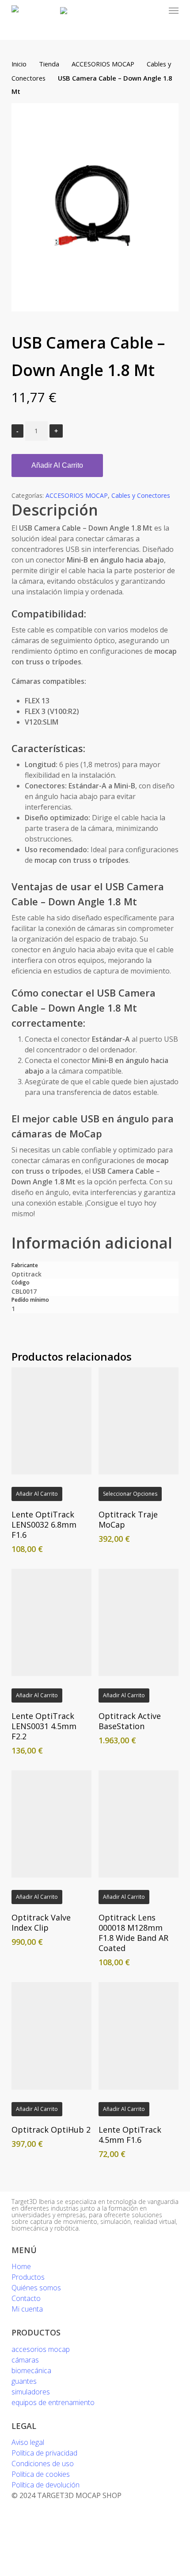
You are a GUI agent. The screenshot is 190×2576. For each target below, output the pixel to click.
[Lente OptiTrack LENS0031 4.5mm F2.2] (52, 1622)
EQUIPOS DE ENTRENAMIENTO (53, 2402)
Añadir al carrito (57, 465)
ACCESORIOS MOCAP (103, 64)
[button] (174, 11)
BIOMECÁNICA (31, 2370)
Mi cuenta (27, 2309)
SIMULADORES (31, 2392)
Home (21, 2266)
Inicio (19, 64)
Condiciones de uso (43, 2463)
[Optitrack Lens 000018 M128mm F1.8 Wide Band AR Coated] (139, 1824)
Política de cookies (41, 2474)
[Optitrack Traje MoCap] (139, 1421)
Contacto (26, 2298)
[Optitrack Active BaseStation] (139, 1622)
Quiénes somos (36, 2288)
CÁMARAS (25, 2360)
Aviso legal (28, 2442)
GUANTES (24, 2381)
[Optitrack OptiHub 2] (52, 2036)
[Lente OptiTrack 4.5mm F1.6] (139, 2036)
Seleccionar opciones (130, 1494)
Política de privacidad (44, 2453)
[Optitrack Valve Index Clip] (52, 1824)
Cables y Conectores (141, 495)
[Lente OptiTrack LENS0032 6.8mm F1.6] (52, 1421)
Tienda (49, 64)
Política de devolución (46, 2485)
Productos (28, 2277)
